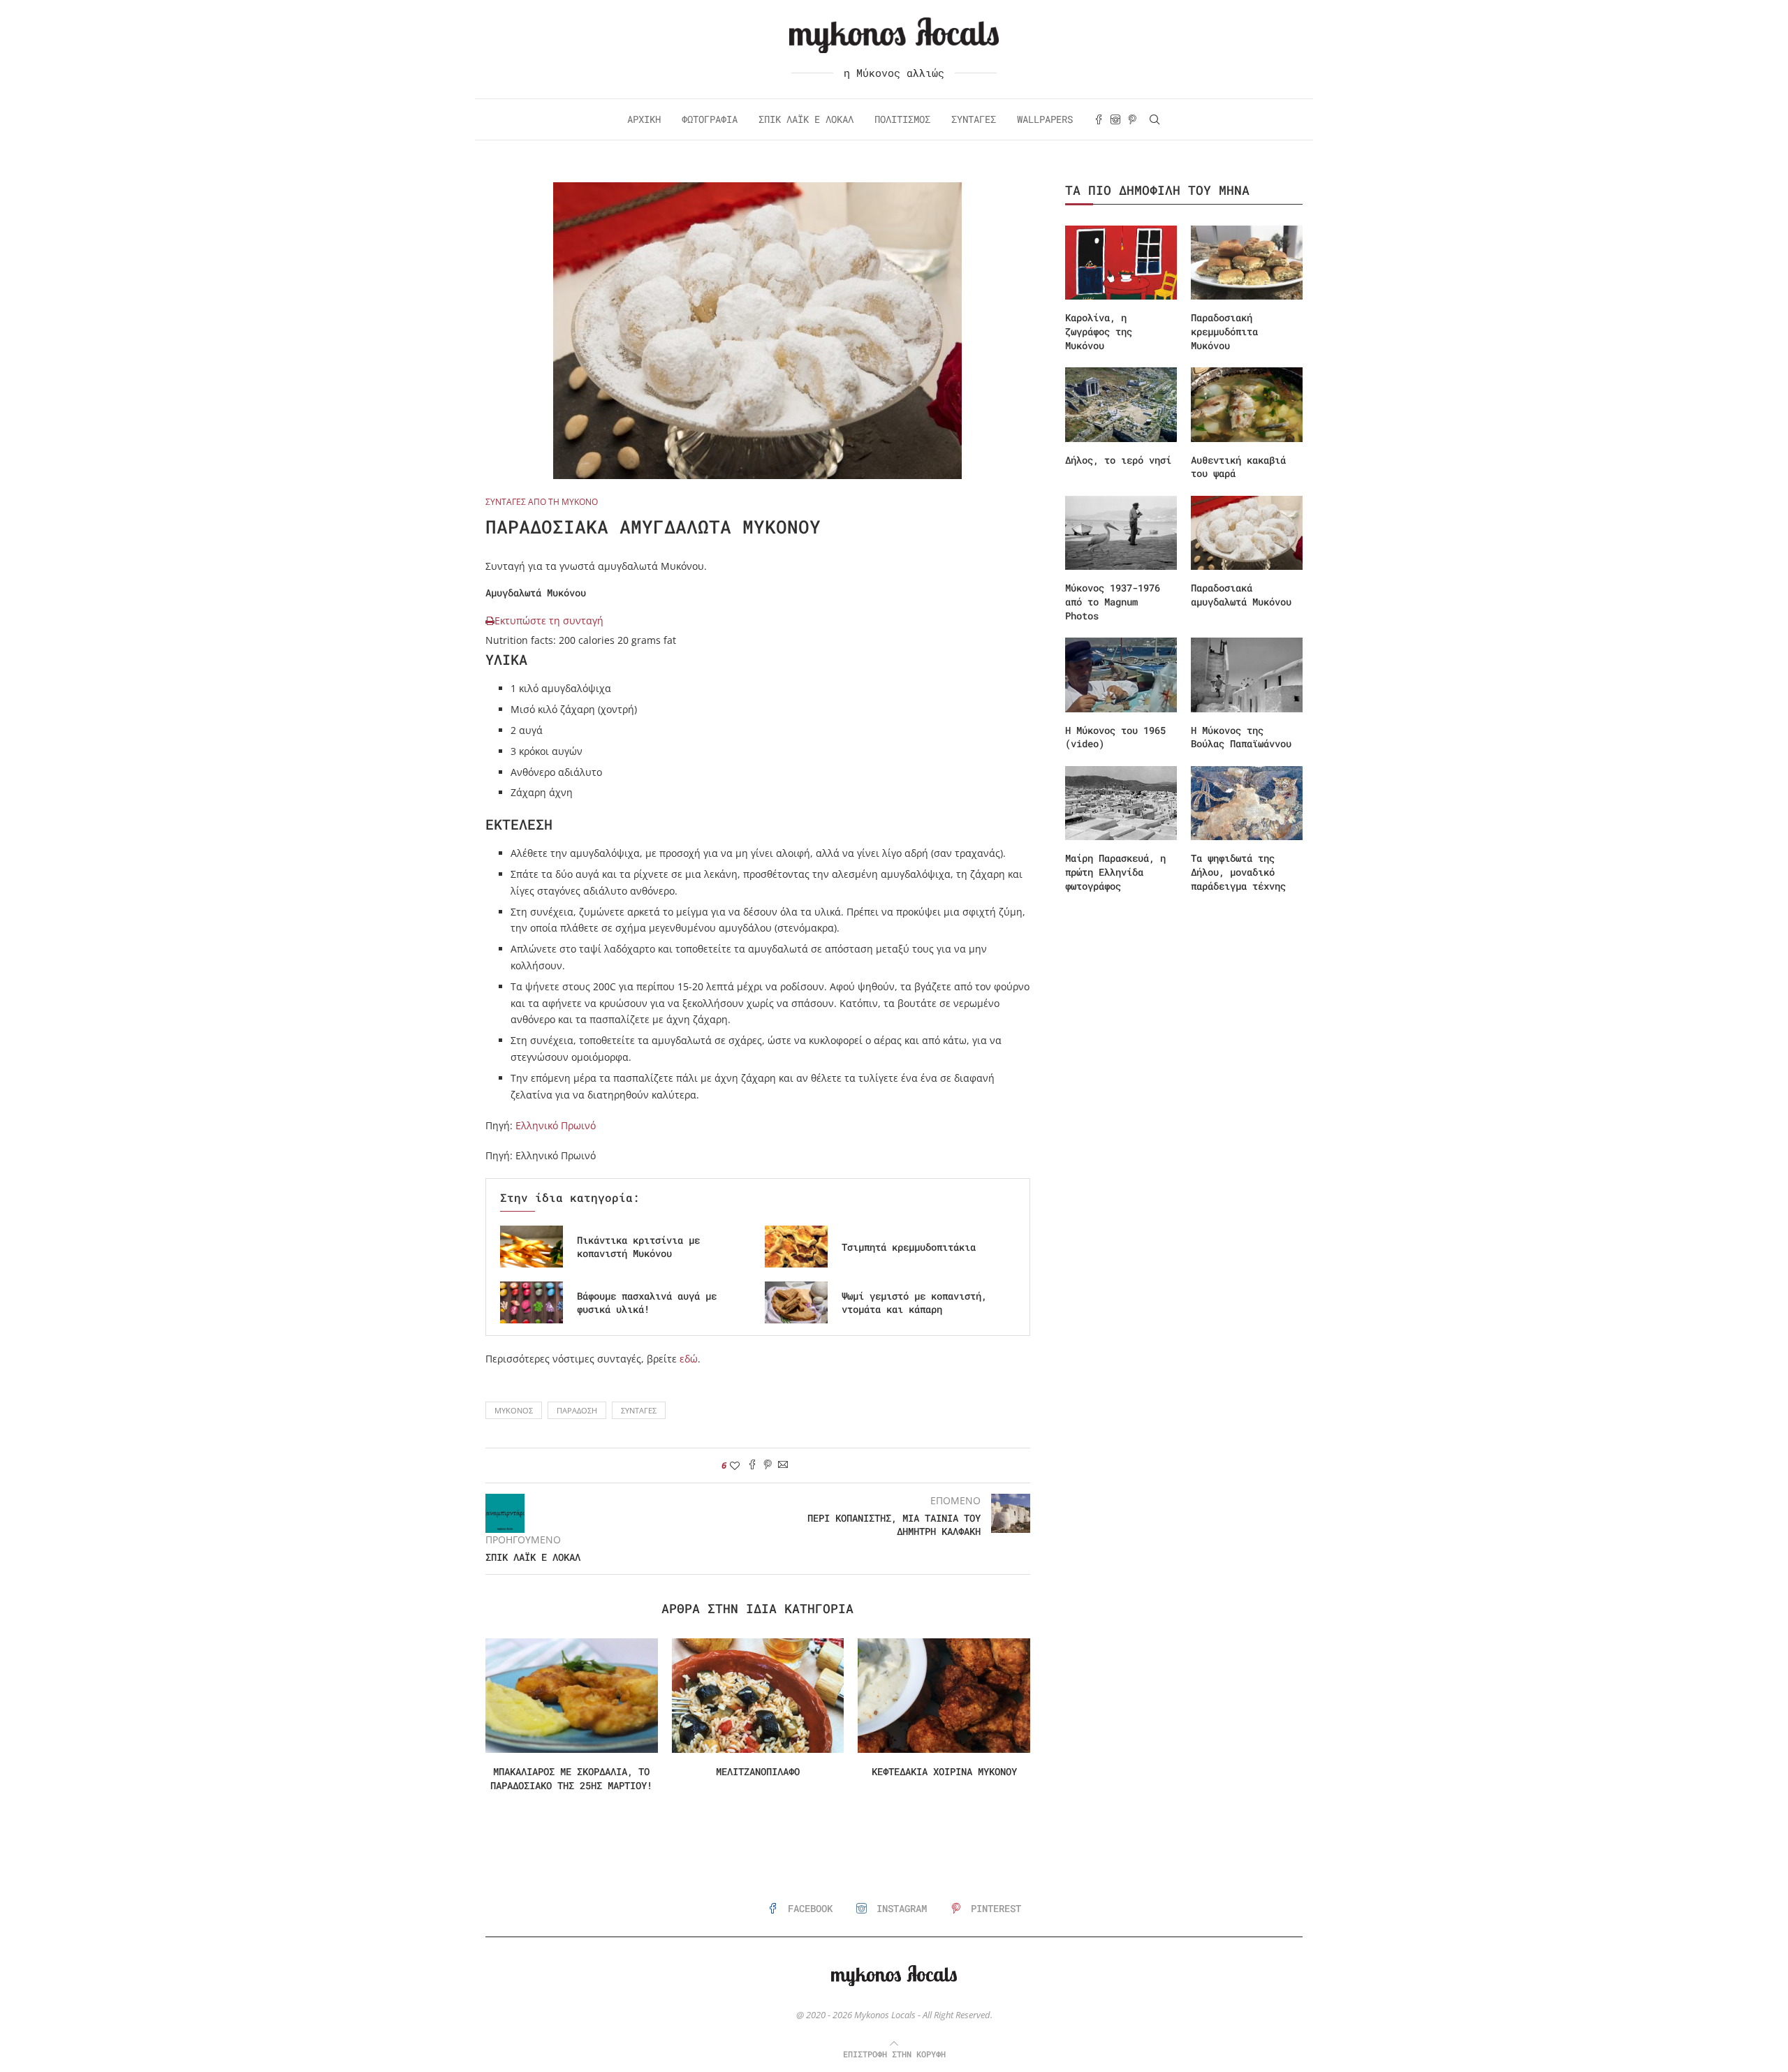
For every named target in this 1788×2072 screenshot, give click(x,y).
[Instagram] (1115, 119)
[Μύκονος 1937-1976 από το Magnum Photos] (1121, 533)
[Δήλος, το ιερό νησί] (1121, 405)
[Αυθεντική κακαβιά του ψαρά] (1247, 405)
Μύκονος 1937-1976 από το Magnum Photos (1113, 601)
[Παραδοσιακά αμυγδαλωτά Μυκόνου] (1247, 533)
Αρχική (644, 119)
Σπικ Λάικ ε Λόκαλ (806, 119)
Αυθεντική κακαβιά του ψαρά (1238, 467)
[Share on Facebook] (752, 1465)
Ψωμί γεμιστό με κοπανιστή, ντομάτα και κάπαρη (914, 1303)
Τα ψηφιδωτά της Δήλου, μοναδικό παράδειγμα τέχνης (1238, 872)
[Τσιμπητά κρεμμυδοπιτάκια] (796, 1247)
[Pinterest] (1132, 119)
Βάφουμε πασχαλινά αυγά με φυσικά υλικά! (647, 1303)
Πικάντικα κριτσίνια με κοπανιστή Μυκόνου (638, 1247)
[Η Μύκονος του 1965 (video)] (1121, 675)
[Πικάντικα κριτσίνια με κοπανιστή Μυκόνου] (532, 1247)
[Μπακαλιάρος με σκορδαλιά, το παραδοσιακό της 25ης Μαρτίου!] (572, 1696)
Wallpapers (1045, 119)
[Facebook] (1099, 119)
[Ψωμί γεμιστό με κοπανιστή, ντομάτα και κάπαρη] (796, 1302)
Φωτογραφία (710, 119)
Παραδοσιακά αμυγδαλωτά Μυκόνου (1241, 595)
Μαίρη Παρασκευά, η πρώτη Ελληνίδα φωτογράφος (1115, 872)
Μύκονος (514, 1410)
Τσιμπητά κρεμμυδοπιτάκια (909, 1247)
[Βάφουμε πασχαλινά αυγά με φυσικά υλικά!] (532, 1302)
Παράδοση (577, 1410)
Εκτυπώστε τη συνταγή (549, 620)
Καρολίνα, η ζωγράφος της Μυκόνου (1099, 331)
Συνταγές (974, 119)
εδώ (689, 1359)
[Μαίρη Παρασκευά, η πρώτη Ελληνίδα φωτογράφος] (1121, 803)
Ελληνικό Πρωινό (554, 1125)
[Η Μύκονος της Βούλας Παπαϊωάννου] (1247, 675)
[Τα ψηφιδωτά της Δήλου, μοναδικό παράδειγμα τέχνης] (1247, 803)
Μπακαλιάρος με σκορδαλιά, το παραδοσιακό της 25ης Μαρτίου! (571, 1778)
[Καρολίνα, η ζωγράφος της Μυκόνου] (1121, 263)
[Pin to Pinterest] (768, 1465)
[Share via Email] (783, 1465)
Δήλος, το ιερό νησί (1118, 460)
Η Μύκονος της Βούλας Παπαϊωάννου (1241, 737)
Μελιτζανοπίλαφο (758, 1771)
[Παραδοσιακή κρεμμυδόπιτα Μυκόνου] (1247, 263)
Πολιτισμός (902, 119)
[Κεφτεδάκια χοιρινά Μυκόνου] (944, 1696)
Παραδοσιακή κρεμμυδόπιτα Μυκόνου (1224, 331)
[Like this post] (735, 1465)
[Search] (1155, 119)
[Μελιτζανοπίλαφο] (758, 1696)
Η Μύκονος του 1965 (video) (1115, 737)
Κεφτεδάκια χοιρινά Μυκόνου (944, 1771)
